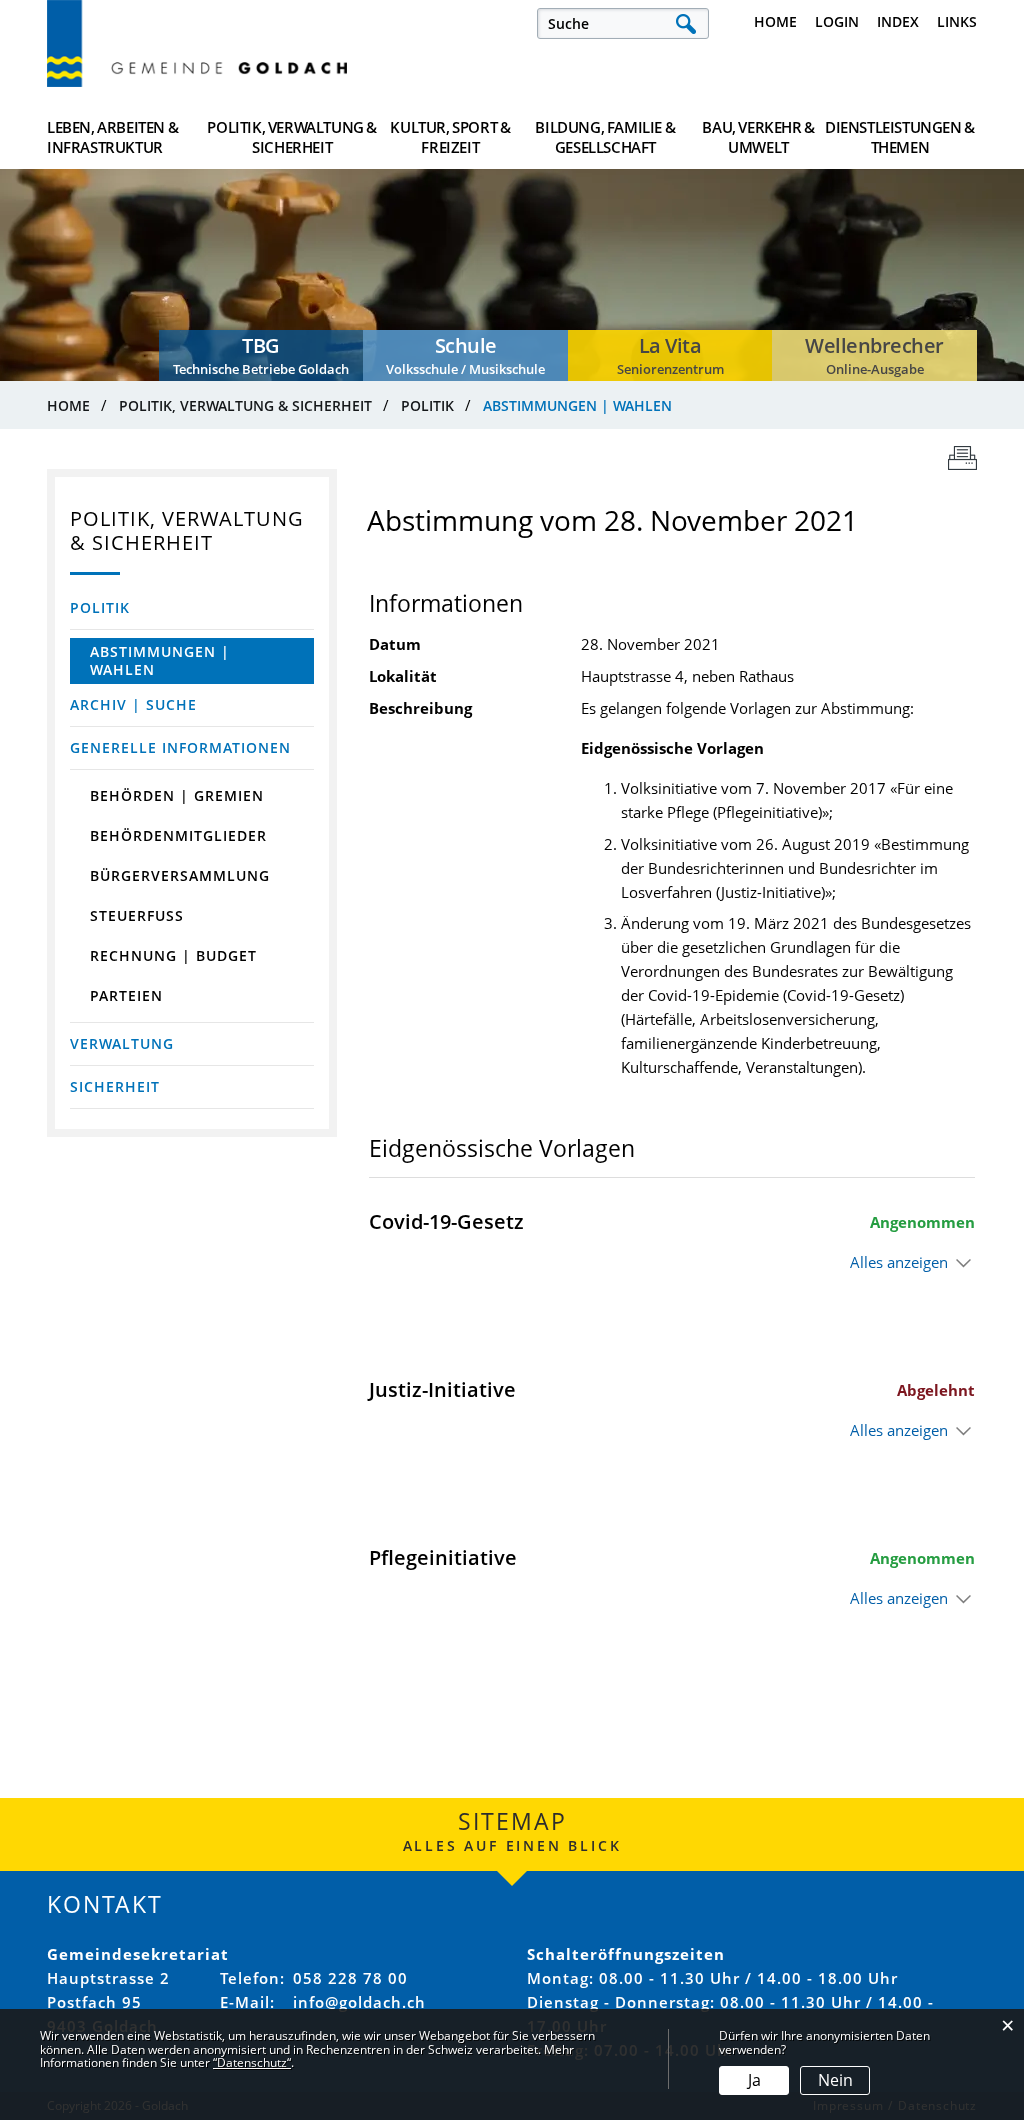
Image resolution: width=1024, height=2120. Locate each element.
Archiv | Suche (133, 704)
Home (775, 21)
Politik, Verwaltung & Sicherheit (292, 137)
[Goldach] (197, 43)
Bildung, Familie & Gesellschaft (605, 137)
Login (837, 21)
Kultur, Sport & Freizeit (450, 137)
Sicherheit (115, 1086)
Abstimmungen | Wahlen (179, 660)
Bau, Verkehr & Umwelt (758, 137)
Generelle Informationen (180, 747)
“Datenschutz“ (252, 2062)
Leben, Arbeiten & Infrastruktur (112, 137)
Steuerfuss (137, 915)
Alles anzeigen (899, 1262)
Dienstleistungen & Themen (900, 137)
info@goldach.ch (359, 2002)
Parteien (126, 995)
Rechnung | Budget (173, 955)
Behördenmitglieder (178, 835)
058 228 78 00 (350, 1978)
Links (957, 21)
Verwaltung (122, 1043)
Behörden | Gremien (177, 795)
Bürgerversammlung (180, 875)
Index (898, 21)
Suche (685, 23)
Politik (100, 607)
